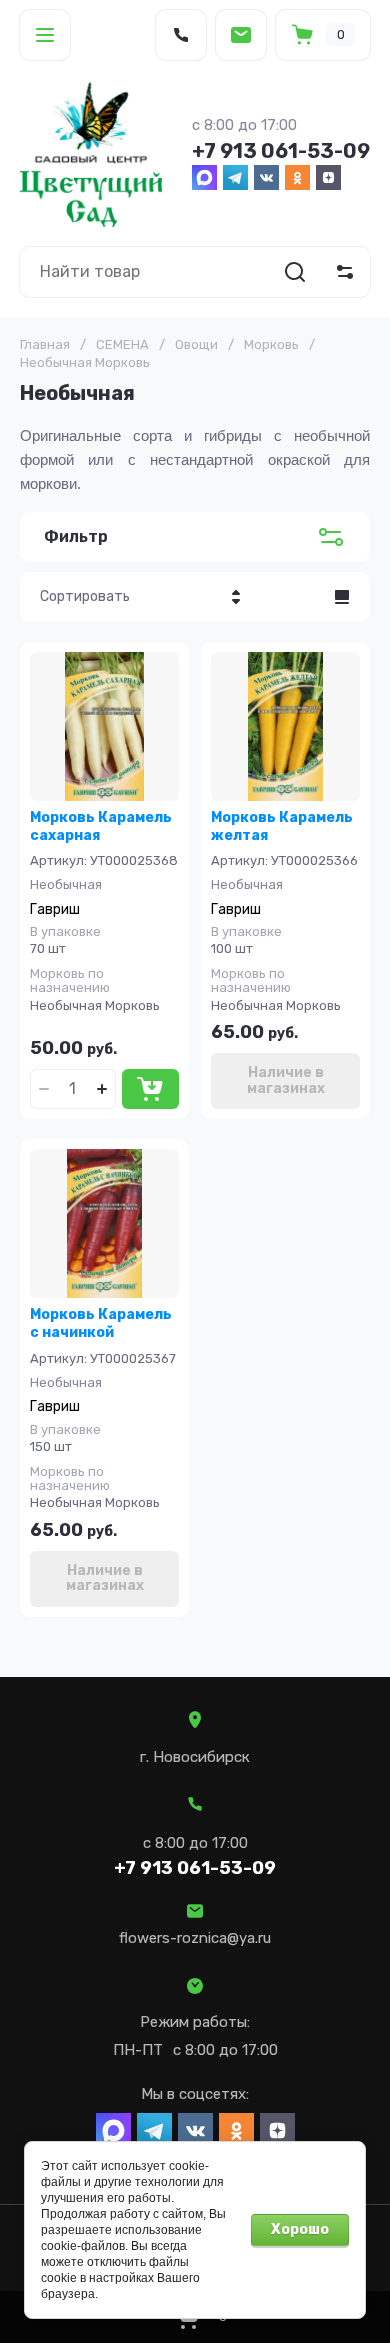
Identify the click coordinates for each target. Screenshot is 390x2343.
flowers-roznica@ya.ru (195, 1938)
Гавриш (55, 909)
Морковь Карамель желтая (282, 826)
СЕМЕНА (122, 344)
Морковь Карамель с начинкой (101, 1323)
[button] (45, 35)
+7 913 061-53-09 (281, 151)
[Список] (342, 597)
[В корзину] (150, 1089)
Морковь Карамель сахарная (101, 826)
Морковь (271, 344)
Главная (45, 344)
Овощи (196, 344)
